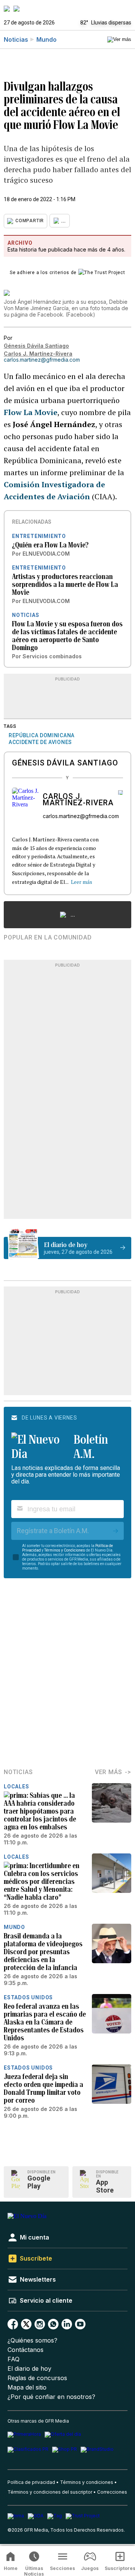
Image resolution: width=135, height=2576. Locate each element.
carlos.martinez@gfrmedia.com (42, 360)
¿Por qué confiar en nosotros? (51, 2397)
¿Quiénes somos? (32, 2340)
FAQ (13, 2359)
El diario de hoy (29, 2369)
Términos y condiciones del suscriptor (50, 2492)
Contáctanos (25, 2350)
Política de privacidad (31, 2482)
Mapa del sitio (27, 2387)
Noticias (16, 39)
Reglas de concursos (37, 2378)
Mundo (46, 39)
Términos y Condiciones (65, 1550)
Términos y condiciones (87, 2482)
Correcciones (112, 2492)
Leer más (82, 882)
